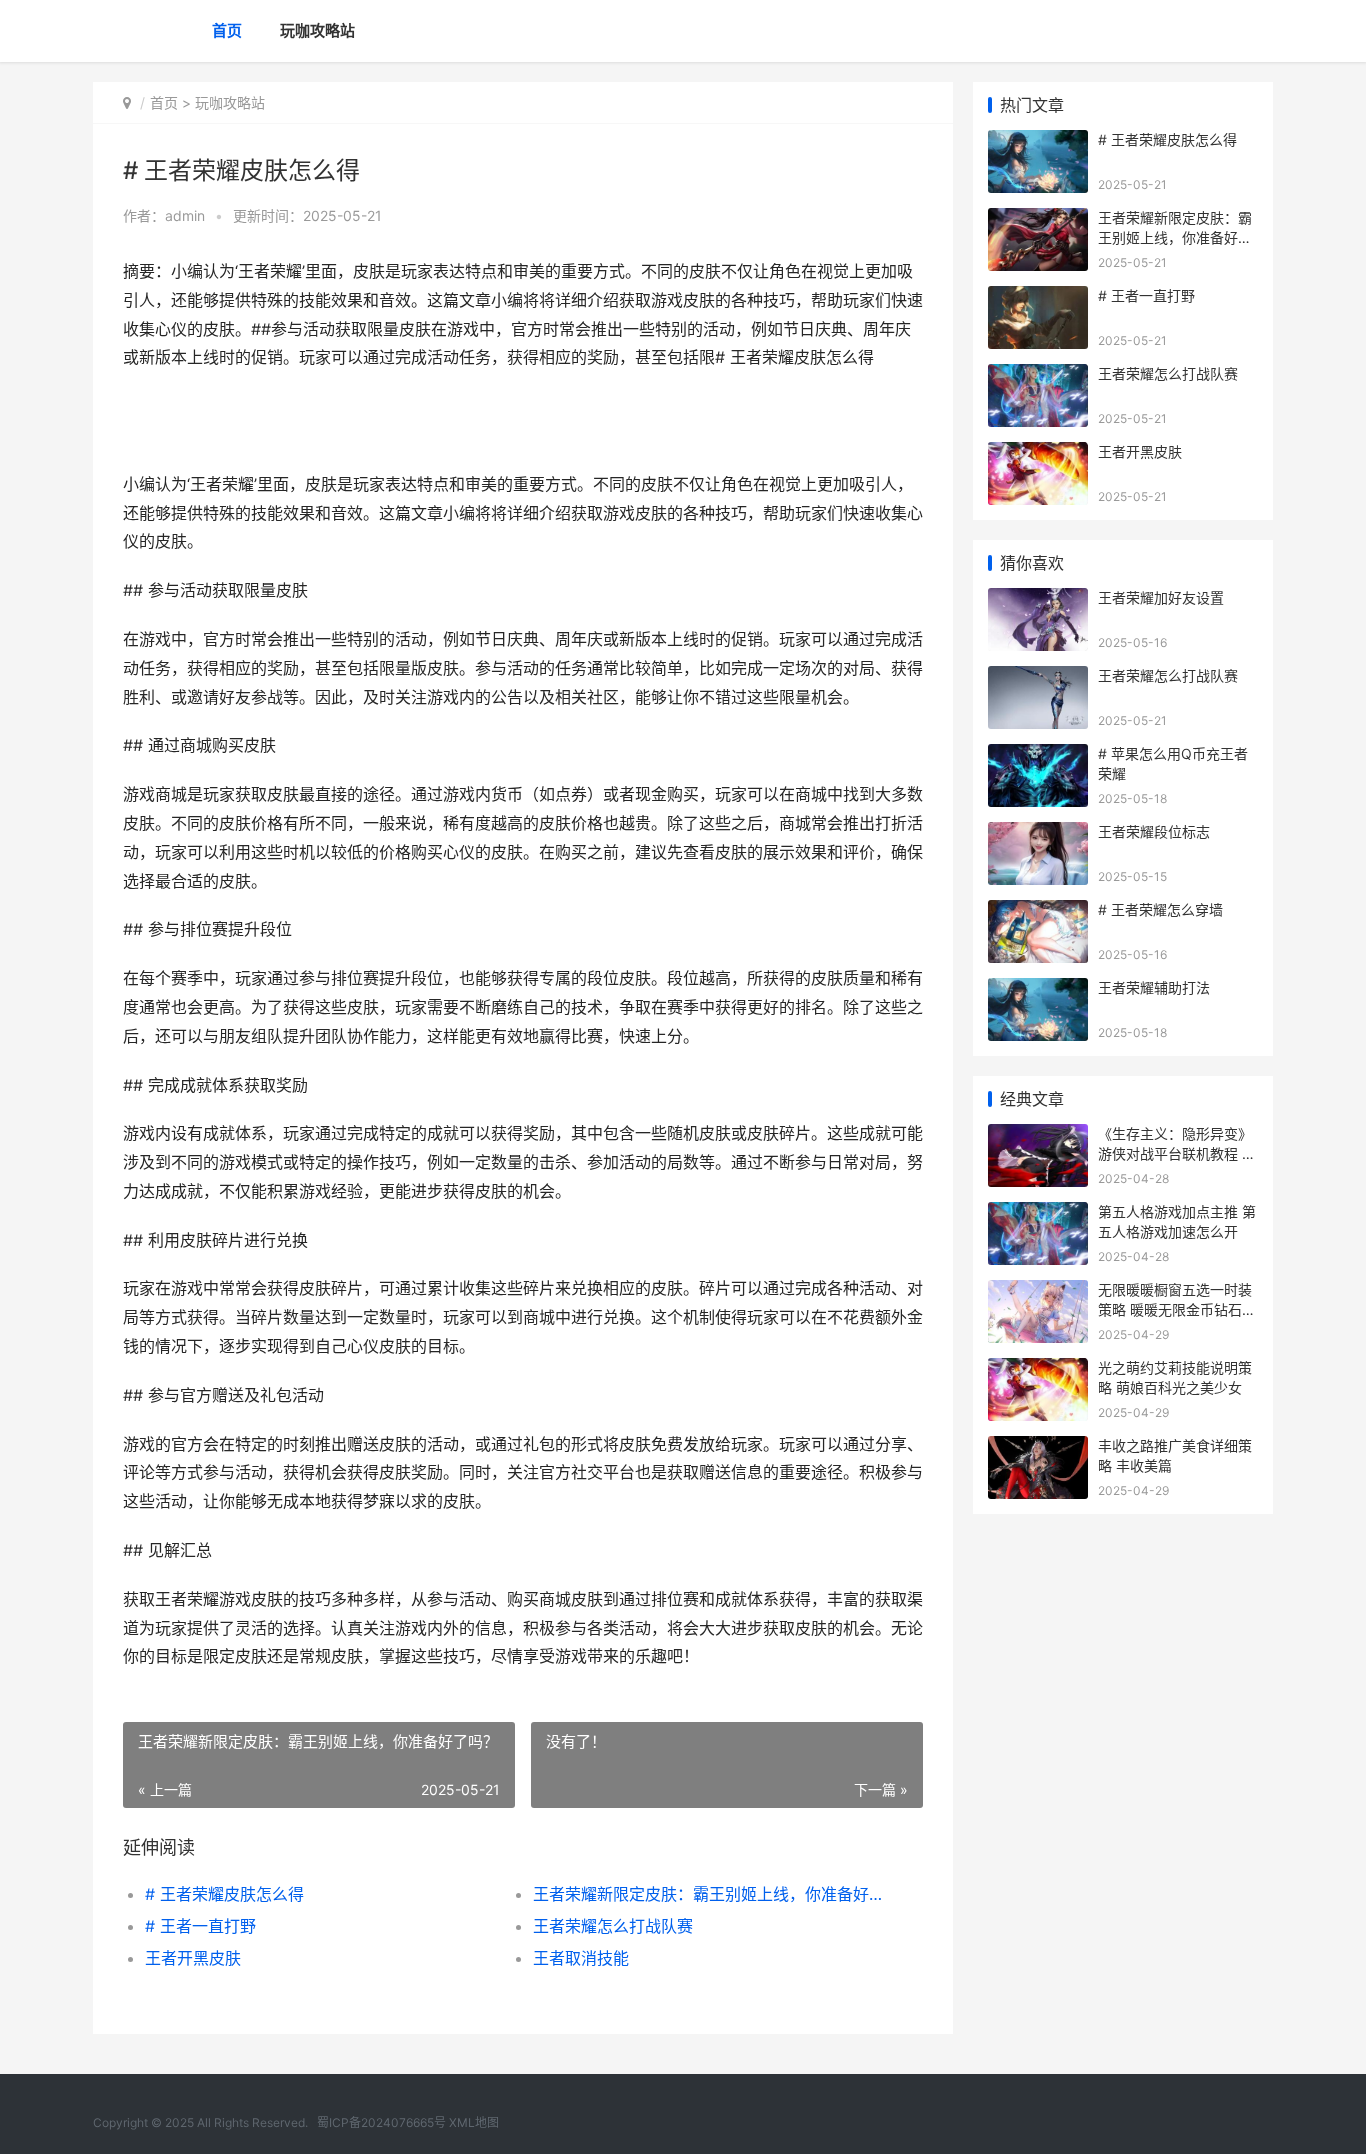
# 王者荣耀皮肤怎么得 (224, 1894)
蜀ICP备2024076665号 (381, 2122)
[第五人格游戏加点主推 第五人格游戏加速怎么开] (1038, 1214)
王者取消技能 (581, 1958)
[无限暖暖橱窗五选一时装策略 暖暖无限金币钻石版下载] (1038, 1292)
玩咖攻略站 (317, 30)
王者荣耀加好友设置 (1161, 597)
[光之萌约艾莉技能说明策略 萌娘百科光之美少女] (1038, 1370)
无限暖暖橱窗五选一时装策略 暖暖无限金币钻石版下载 (1177, 1309)
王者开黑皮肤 (193, 1958)
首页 (227, 30)
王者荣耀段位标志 (1154, 831)
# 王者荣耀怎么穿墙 (1160, 909)
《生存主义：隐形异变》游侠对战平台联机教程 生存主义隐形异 (1177, 1153)
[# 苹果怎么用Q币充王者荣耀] (1038, 756)
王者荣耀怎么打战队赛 (613, 1926)
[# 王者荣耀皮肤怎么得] (1038, 142)
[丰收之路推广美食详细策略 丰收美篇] (1038, 1448)
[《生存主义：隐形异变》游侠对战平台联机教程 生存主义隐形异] (1038, 1136)
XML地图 (474, 2122)
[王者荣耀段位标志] (1038, 834)
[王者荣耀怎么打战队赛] (1038, 376)
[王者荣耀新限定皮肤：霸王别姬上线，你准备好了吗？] (1038, 220)
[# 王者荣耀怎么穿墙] (1038, 912)
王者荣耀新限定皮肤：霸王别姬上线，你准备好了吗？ (707, 1894)
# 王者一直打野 (200, 1926)
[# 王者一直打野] (1038, 298)
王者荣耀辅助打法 (1154, 987)
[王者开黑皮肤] (1038, 454)
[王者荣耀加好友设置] (1038, 600)
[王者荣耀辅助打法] (1038, 990)
